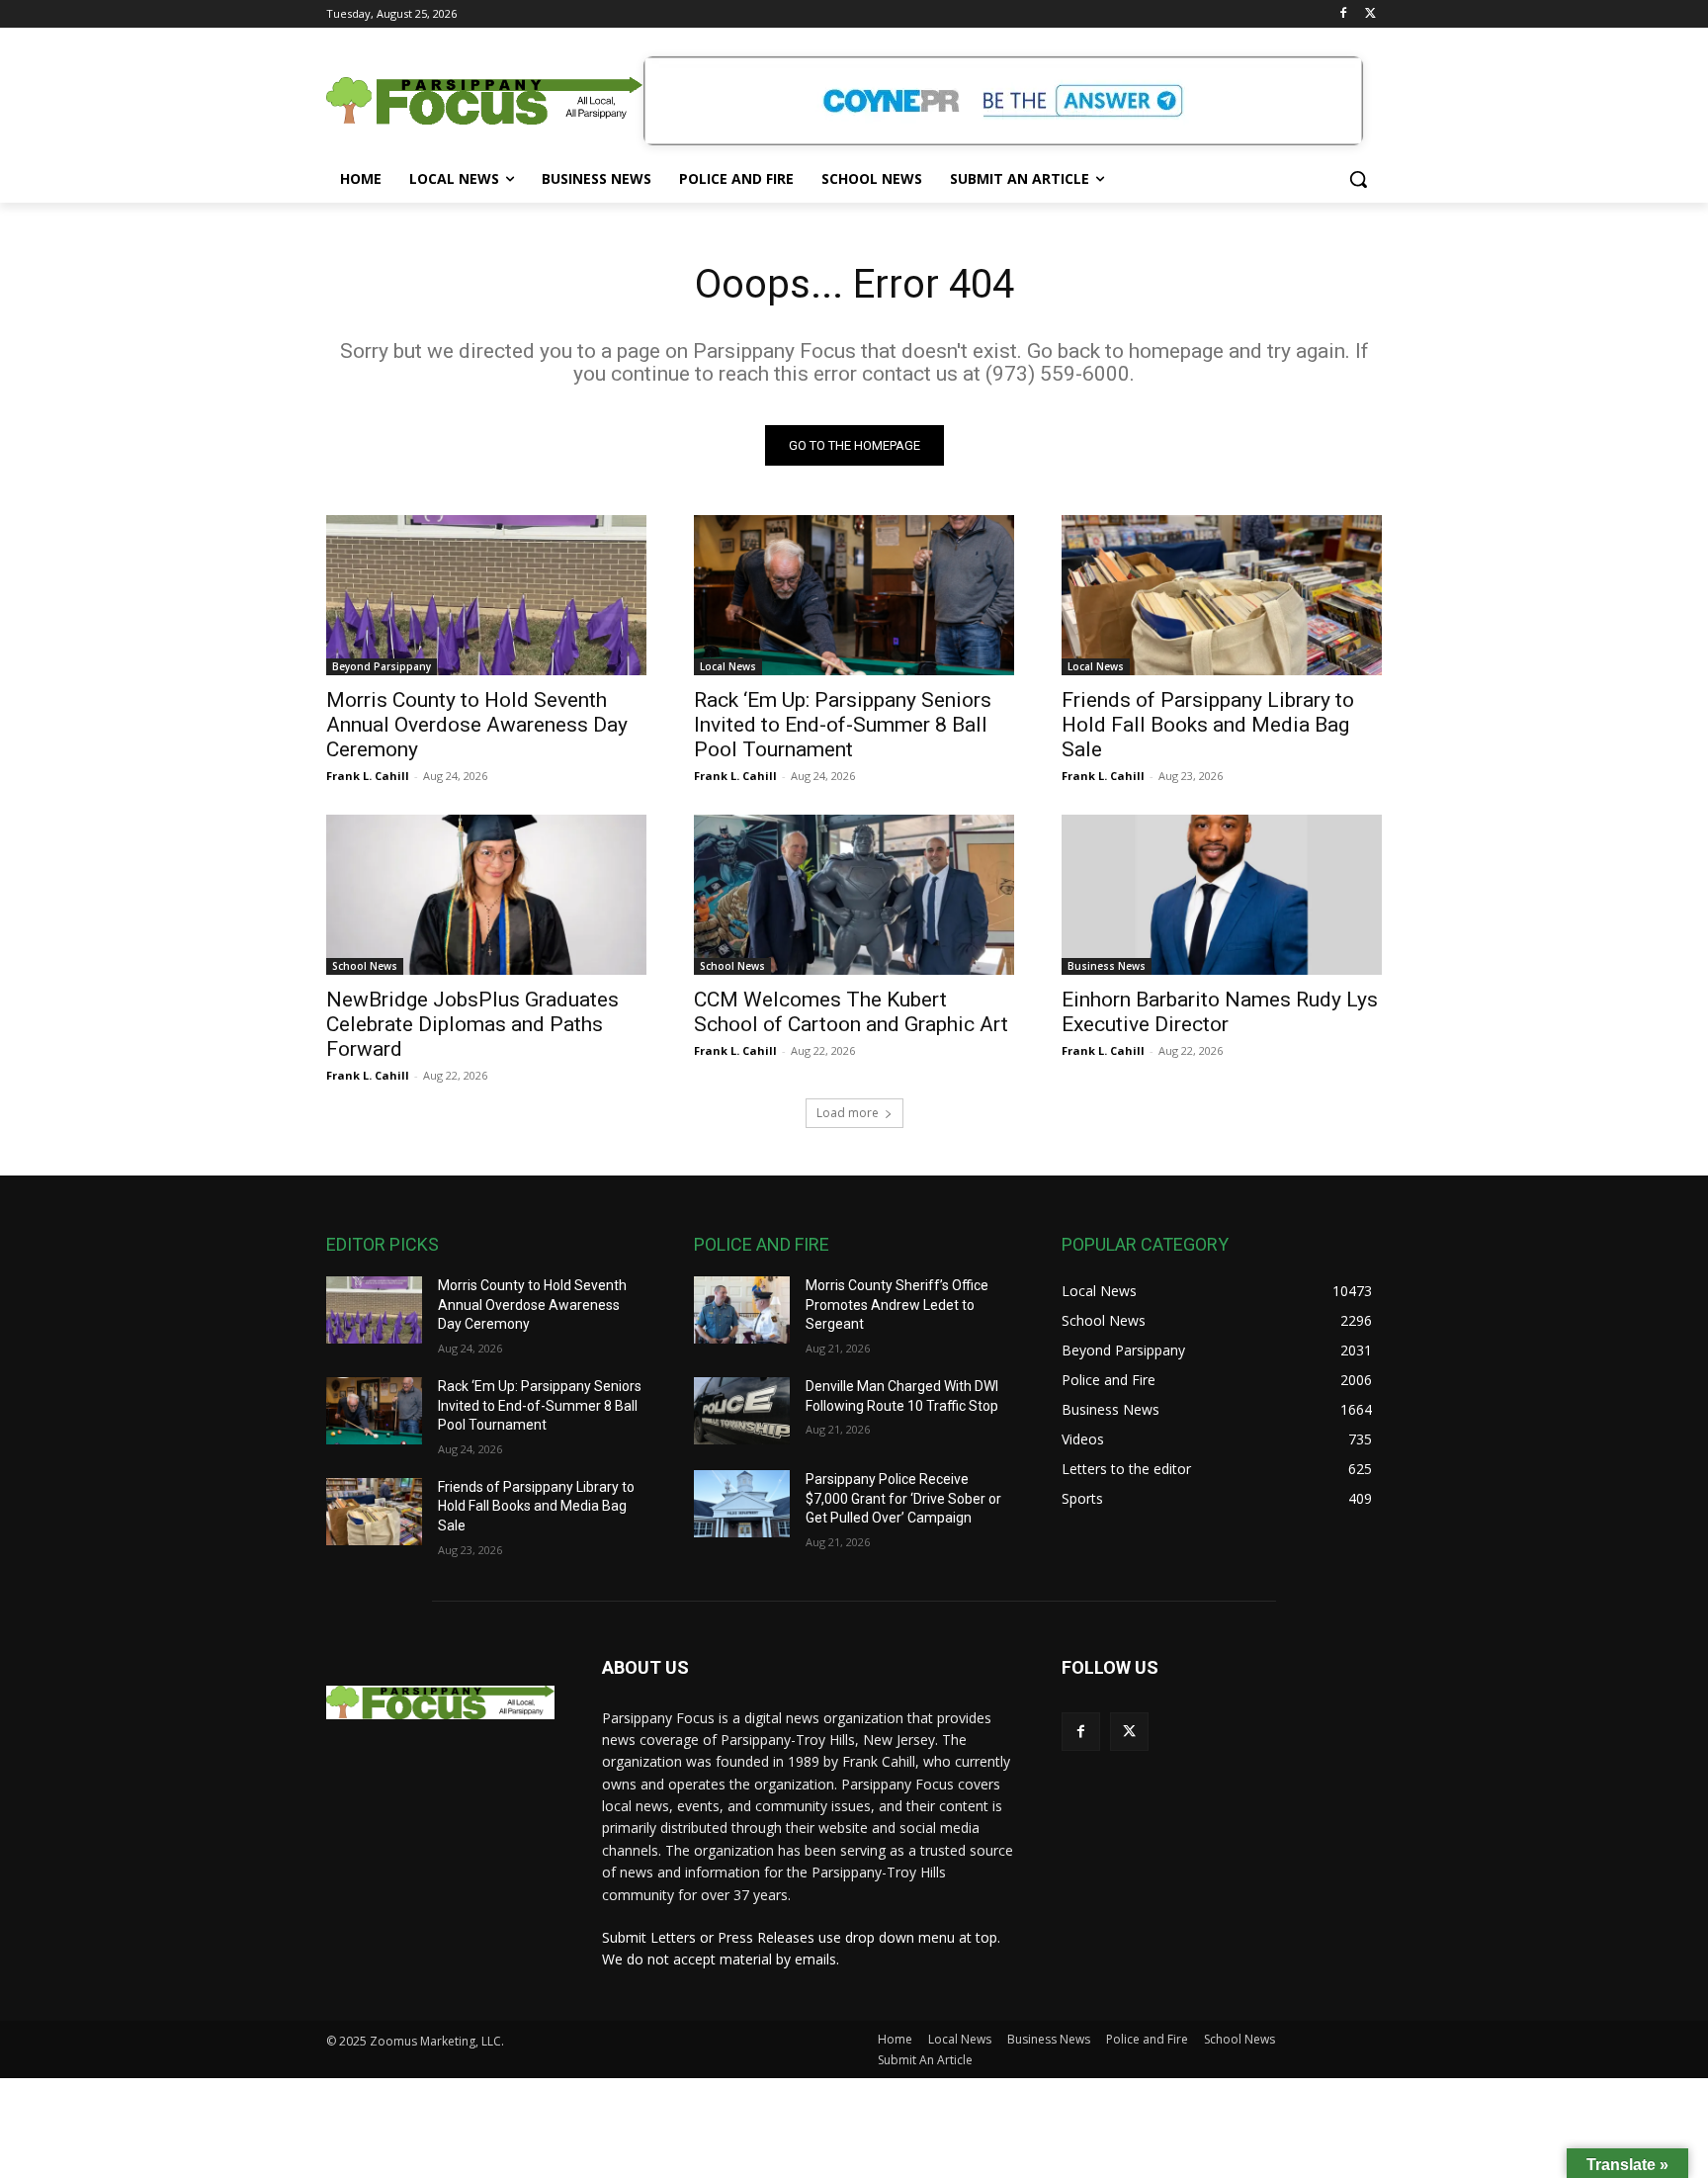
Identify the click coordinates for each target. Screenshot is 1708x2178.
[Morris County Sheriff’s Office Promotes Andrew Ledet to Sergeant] (742, 1310)
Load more (848, 1113)
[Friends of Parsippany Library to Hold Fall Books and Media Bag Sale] (1222, 595)
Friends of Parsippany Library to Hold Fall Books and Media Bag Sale (1208, 725)
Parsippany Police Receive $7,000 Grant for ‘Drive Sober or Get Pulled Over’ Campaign (903, 1498)
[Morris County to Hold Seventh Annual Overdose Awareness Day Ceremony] (486, 595)
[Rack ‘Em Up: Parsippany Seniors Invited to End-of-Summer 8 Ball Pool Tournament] (854, 595)
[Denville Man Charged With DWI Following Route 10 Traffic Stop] (742, 1411)
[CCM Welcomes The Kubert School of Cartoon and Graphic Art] (854, 895)
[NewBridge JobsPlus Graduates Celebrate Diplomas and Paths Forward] (486, 895)
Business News (1107, 966)
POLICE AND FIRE (762, 1244)
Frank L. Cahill (368, 776)
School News (365, 966)
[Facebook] (1343, 14)
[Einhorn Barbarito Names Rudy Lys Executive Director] (1222, 895)
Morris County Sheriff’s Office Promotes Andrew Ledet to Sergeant (897, 1305)
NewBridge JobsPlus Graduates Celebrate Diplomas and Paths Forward (472, 1024)
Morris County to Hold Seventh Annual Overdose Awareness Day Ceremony (477, 725)
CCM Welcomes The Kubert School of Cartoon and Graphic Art (851, 1012)
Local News (728, 666)
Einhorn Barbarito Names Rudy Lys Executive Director (1220, 1012)
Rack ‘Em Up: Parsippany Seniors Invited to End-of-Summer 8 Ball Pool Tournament (843, 725)
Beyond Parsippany (382, 666)
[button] (1358, 179)
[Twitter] (1370, 14)
